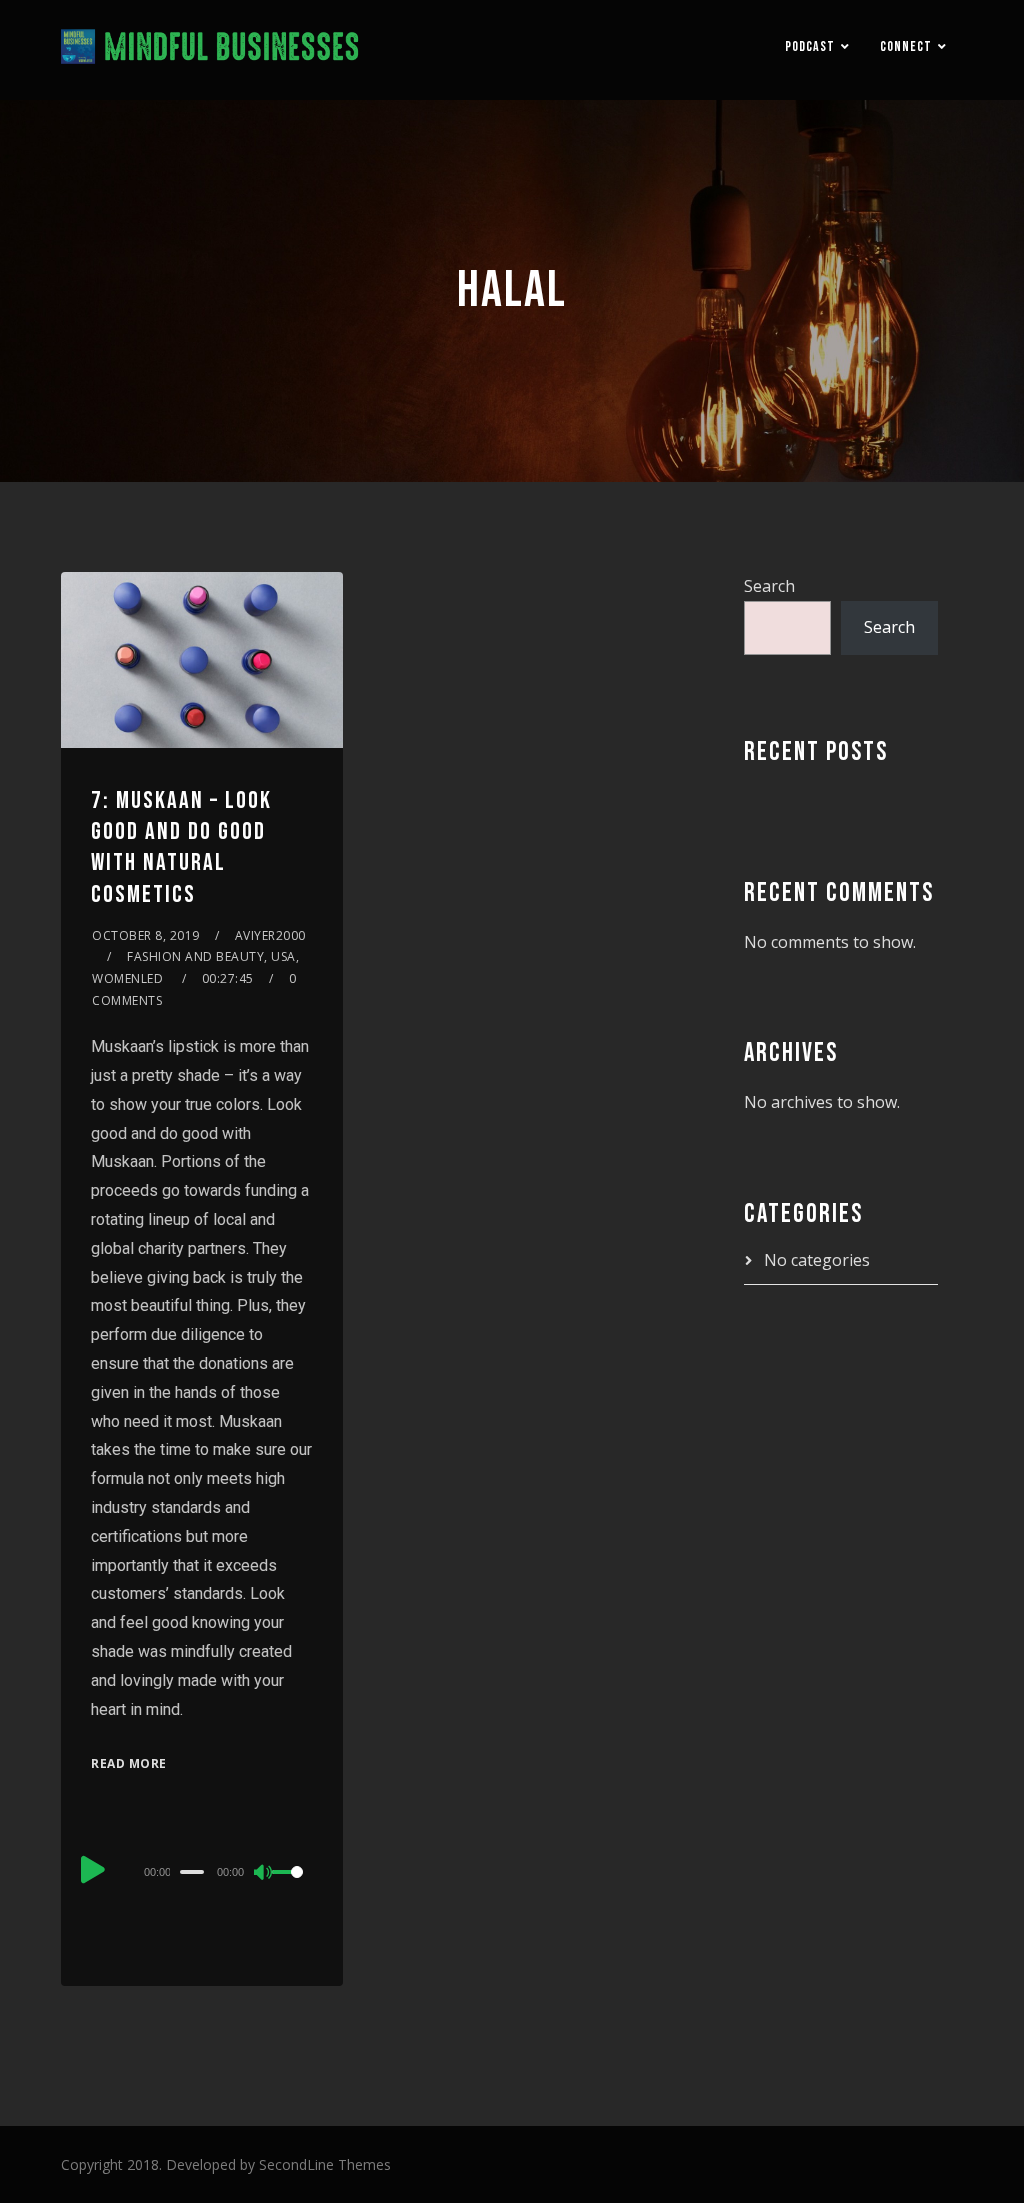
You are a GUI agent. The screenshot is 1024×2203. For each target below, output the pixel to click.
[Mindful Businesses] (210, 50)
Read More (129, 1763)
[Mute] (264, 1874)
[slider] (292, 1888)
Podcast (810, 46)
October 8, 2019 (146, 935)
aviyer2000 (270, 935)
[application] (202, 1871)
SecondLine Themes (325, 2164)
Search (769, 586)
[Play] (93, 1869)
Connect (906, 46)
